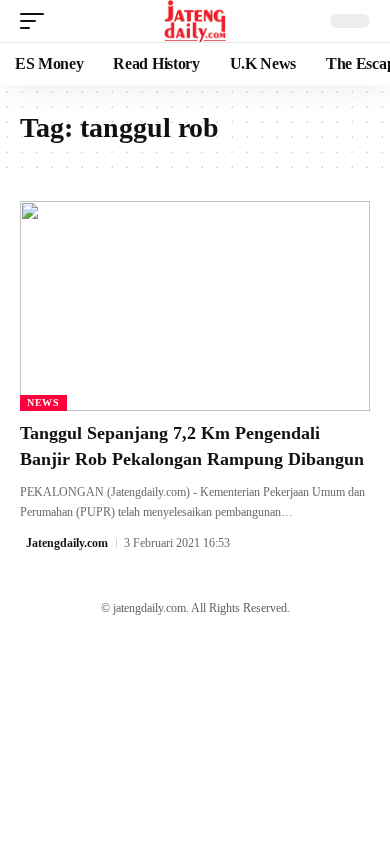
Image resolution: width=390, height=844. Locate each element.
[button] (37, 21)
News (43, 402)
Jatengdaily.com (67, 543)
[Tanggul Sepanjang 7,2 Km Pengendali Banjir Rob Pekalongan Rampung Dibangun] (195, 306)
